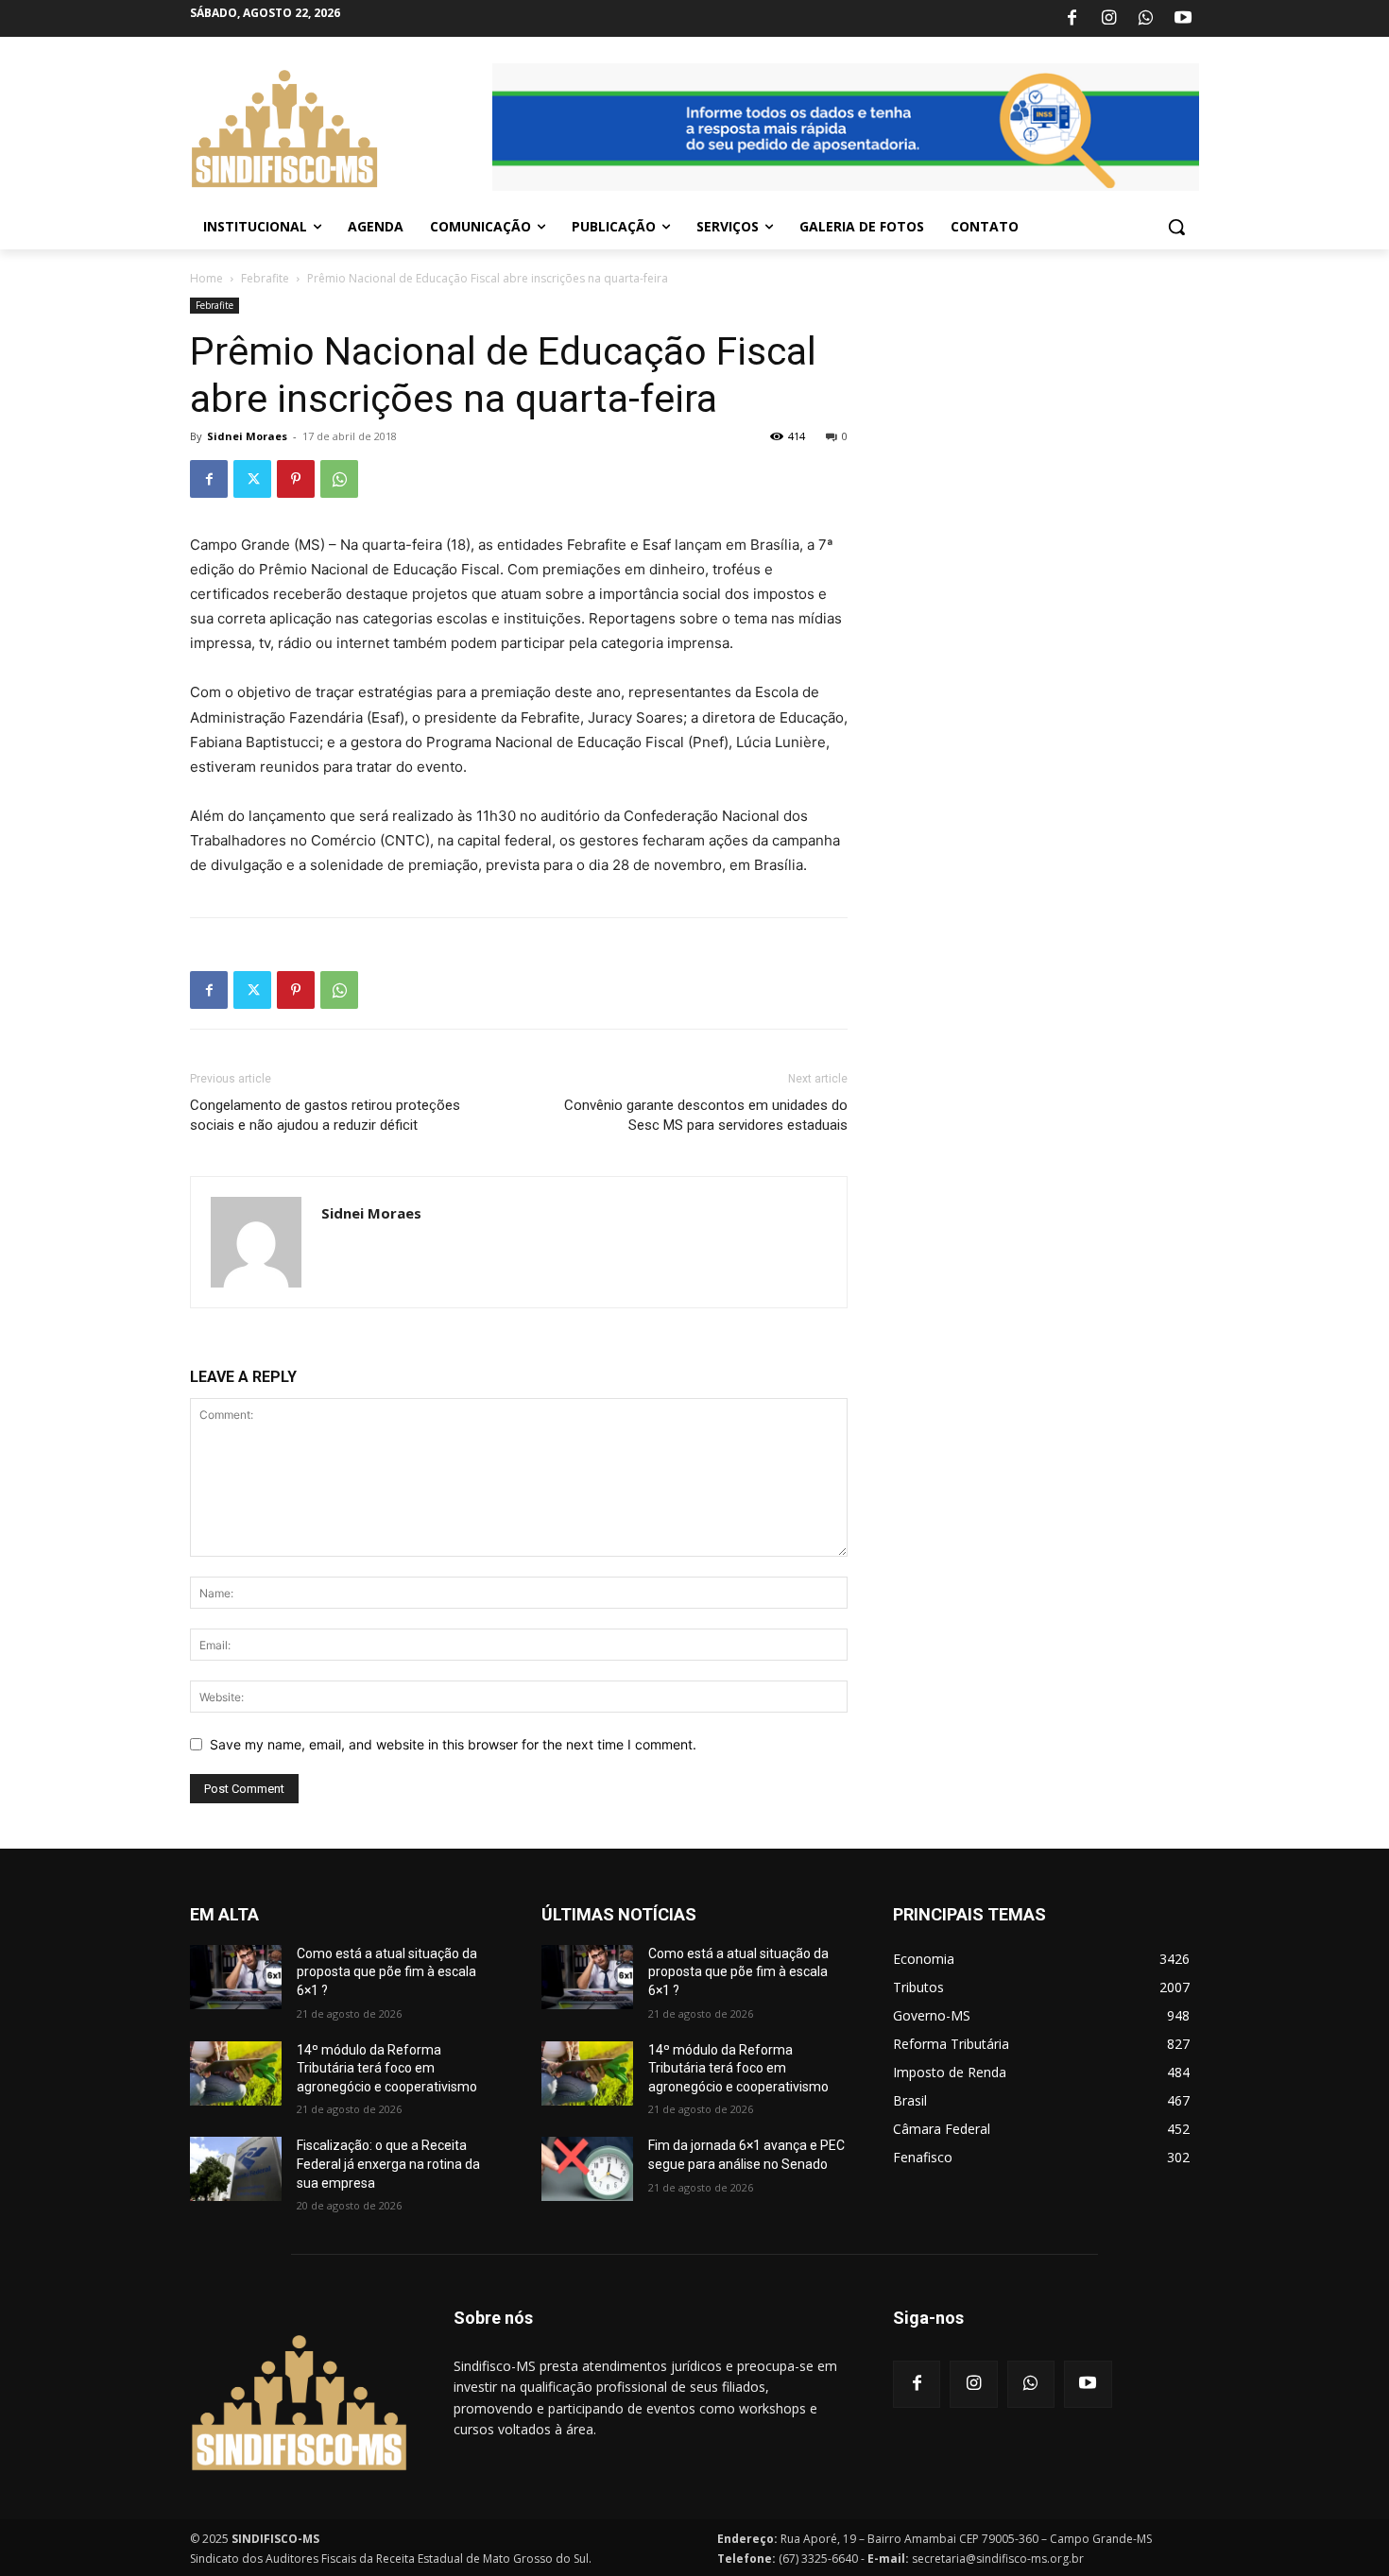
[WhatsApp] (1146, 19)
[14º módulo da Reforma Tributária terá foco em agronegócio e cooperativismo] (236, 2073)
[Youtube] (1183, 19)
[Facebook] (1072, 19)
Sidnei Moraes (247, 436)
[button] (1176, 227)
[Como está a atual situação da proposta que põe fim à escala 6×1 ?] (236, 1977)
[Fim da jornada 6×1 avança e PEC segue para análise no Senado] (587, 2169)
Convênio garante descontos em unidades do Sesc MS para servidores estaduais (706, 1115)
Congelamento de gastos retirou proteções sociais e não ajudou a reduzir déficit (325, 1115)
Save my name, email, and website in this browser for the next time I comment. (453, 1744)
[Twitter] (252, 479)
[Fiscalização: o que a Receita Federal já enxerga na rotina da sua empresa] (236, 2169)
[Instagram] (1108, 19)
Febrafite (265, 278)
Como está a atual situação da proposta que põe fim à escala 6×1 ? (387, 1972)
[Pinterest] (296, 479)
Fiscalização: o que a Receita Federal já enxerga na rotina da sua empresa (388, 2164)
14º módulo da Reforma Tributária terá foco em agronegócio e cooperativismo (387, 2068)
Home (206, 278)
